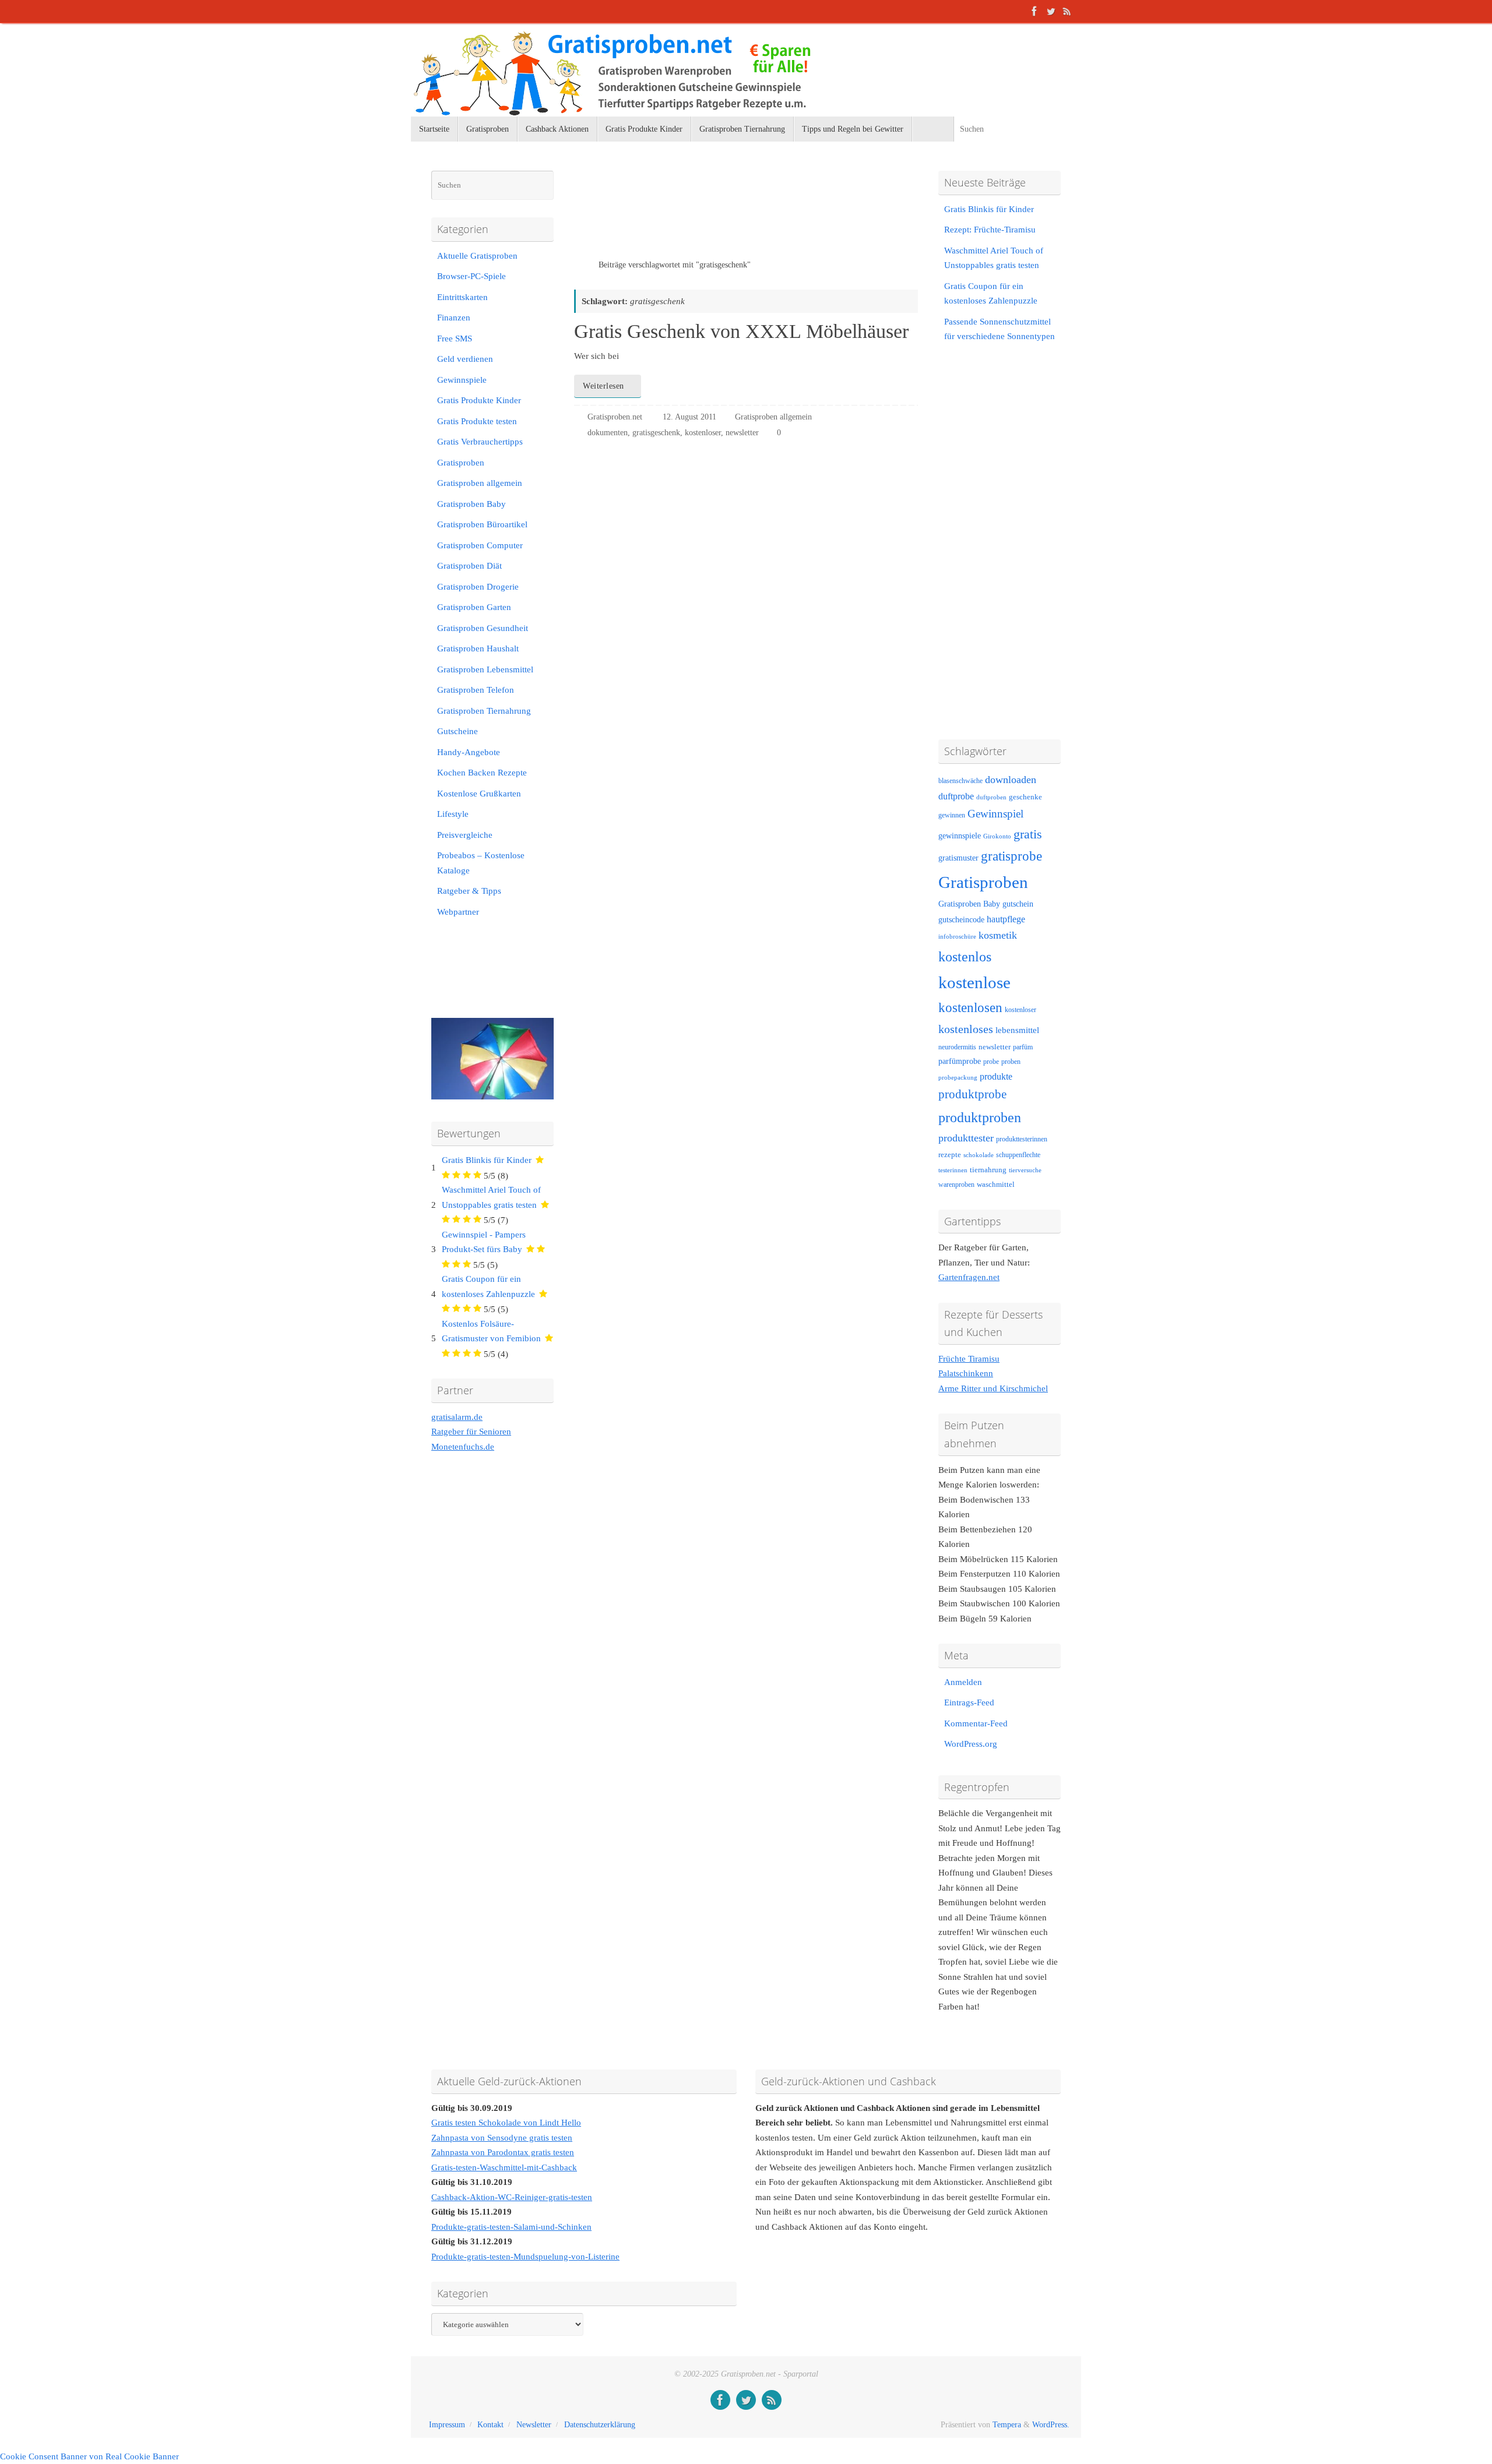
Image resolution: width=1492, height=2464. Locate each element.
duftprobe (956, 796)
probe (991, 1062)
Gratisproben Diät (469, 566)
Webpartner (458, 912)
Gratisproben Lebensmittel (485, 669)
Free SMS (455, 339)
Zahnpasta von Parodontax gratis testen (503, 2152)
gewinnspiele (960, 836)
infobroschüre (957, 937)
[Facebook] (1034, 11)
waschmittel (996, 1185)
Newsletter (534, 2425)
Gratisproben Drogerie (478, 587)
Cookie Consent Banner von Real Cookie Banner (89, 2456)
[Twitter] (1051, 11)
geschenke (1025, 797)
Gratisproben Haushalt (478, 648)
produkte (996, 1076)
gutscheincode (961, 919)
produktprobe (972, 1094)
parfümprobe (960, 1061)
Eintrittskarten (462, 297)
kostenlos (965, 956)
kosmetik (998, 935)
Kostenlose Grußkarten (479, 794)
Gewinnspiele (462, 380)
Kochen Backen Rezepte (482, 773)
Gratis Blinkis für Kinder (487, 1160)
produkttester (966, 1138)
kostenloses (966, 1029)
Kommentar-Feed (976, 1723)
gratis (1028, 834)
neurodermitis (957, 1047)
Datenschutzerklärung (600, 2425)
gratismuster (958, 858)
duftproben (991, 797)
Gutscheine (458, 731)
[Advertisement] (710, 215)
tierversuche (1025, 1170)
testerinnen (953, 1170)
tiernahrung (988, 1170)
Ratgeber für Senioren (471, 1432)
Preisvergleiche (465, 835)
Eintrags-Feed (969, 1702)
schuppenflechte (1018, 1155)
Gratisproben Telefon (476, 690)
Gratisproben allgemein (773, 417)
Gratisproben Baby (471, 504)
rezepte (950, 1155)
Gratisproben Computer (480, 545)
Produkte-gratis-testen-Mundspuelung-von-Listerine (525, 2257)
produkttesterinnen (1022, 1139)
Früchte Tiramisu (969, 1359)
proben (1011, 1062)
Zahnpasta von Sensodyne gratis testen (502, 2138)
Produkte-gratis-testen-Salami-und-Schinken (511, 2227)
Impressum (447, 2425)
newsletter (742, 433)
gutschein (1018, 904)
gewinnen (952, 815)
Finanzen (454, 318)
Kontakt (490, 2425)
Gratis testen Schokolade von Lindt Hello (506, 2123)
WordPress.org (971, 1744)
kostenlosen (970, 1008)
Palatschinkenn (966, 1373)
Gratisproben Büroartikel (482, 524)
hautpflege (1006, 919)
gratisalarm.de (457, 1417)
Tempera (1007, 2425)
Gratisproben (461, 463)
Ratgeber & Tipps (469, 891)
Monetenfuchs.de (463, 1447)
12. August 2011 (689, 417)
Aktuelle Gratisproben (477, 256)
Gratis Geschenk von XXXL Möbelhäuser (741, 331)
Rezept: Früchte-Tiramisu (990, 230)
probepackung (958, 1078)
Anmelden (963, 1682)
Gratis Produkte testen (477, 421)
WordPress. (1051, 2425)
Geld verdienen (465, 359)
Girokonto (997, 836)
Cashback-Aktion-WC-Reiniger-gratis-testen (512, 2197)
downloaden (1011, 780)
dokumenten (608, 433)
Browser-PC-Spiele (471, 276)
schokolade (979, 1155)
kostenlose (974, 982)
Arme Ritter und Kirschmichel (993, 1388)
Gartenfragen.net (969, 1277)
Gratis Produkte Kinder (479, 400)
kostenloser (703, 433)
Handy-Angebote (469, 752)
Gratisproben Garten (474, 607)
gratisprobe (1011, 856)
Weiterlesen (604, 386)
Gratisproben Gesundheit (483, 628)
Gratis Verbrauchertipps (480, 442)
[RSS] (1067, 11)
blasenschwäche (960, 781)
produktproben (980, 1117)
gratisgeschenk (656, 433)
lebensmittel (1017, 1030)
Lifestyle (453, 814)
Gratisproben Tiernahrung (484, 711)
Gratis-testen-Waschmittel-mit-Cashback (504, 2167)
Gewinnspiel (995, 814)
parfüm (1023, 1047)
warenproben (956, 1185)
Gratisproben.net (615, 417)
